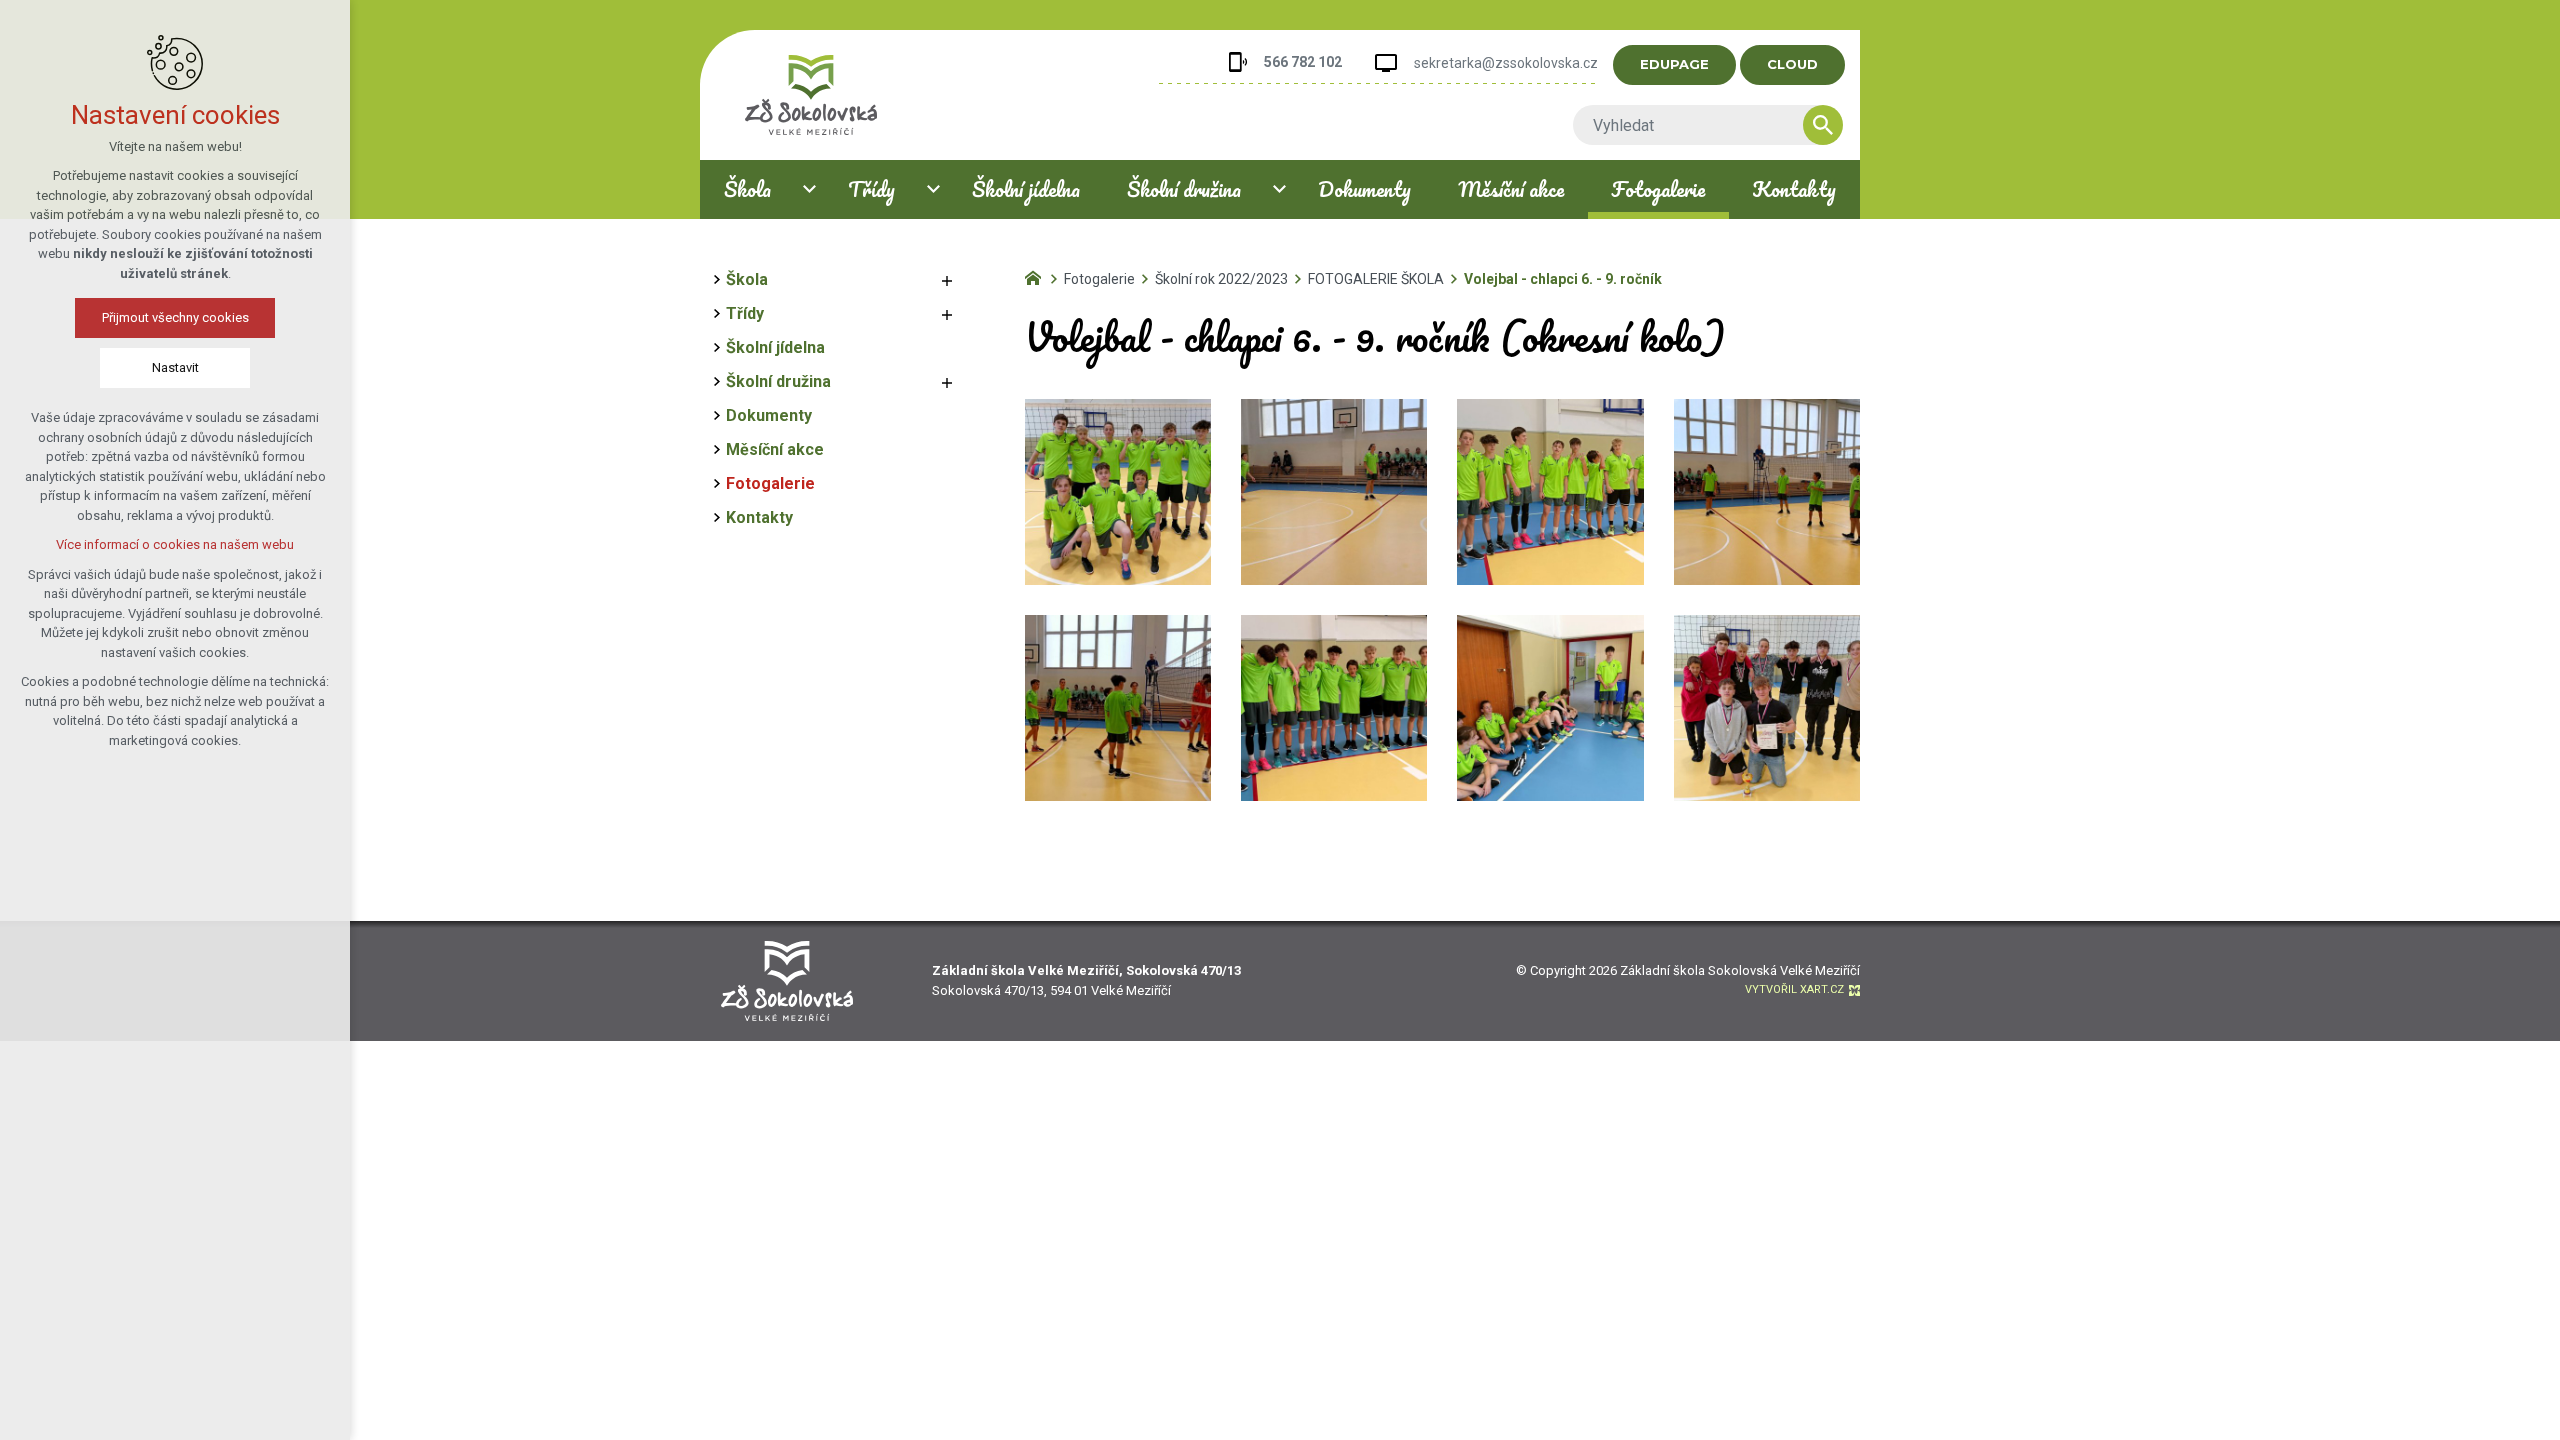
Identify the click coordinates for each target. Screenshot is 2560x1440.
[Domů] (1038, 276)
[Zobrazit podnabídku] (809, 189)
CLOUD (1792, 64)
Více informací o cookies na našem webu (175, 544)
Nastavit (175, 367)
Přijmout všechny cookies (175, 317)
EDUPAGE (1674, 64)
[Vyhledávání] (1698, 125)
